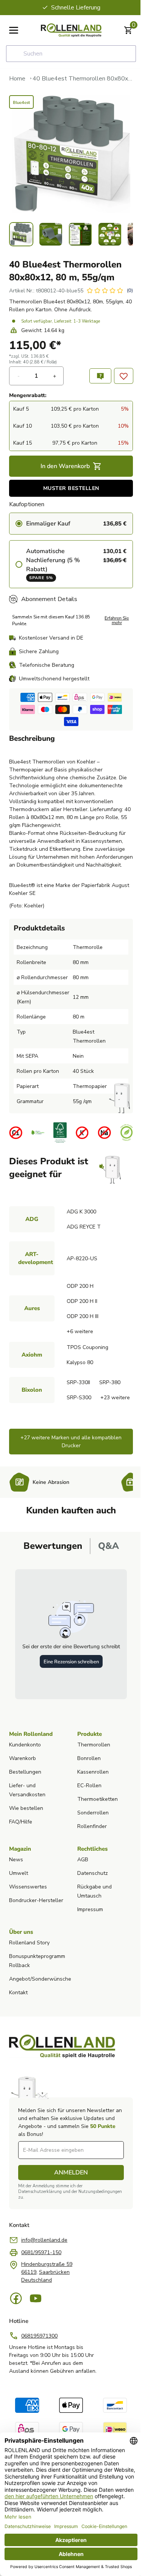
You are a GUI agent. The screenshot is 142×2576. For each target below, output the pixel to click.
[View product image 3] (78, 234)
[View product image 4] (106, 234)
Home (17, 79)
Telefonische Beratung (47, 675)
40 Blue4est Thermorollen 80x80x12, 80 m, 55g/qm (80, 79)
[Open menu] (14, 30)
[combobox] (68, 54)
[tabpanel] (68, 1676)
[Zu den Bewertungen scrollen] (104, 296)
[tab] (50, 1588)
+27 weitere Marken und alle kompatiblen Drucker (68, 1483)
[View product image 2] (49, 234)
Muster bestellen (68, 498)
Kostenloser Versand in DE (51, 648)
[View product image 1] (21, 234)
